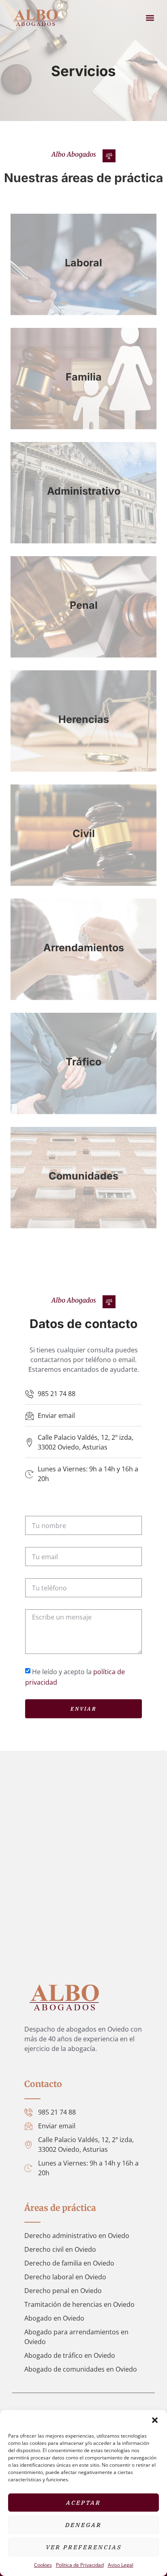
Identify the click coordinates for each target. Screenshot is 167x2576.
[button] (155, 2420)
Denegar (83, 2525)
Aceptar (83, 2503)
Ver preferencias (84, 2547)
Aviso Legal (121, 2565)
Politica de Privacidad (80, 2565)
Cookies (43, 2565)
